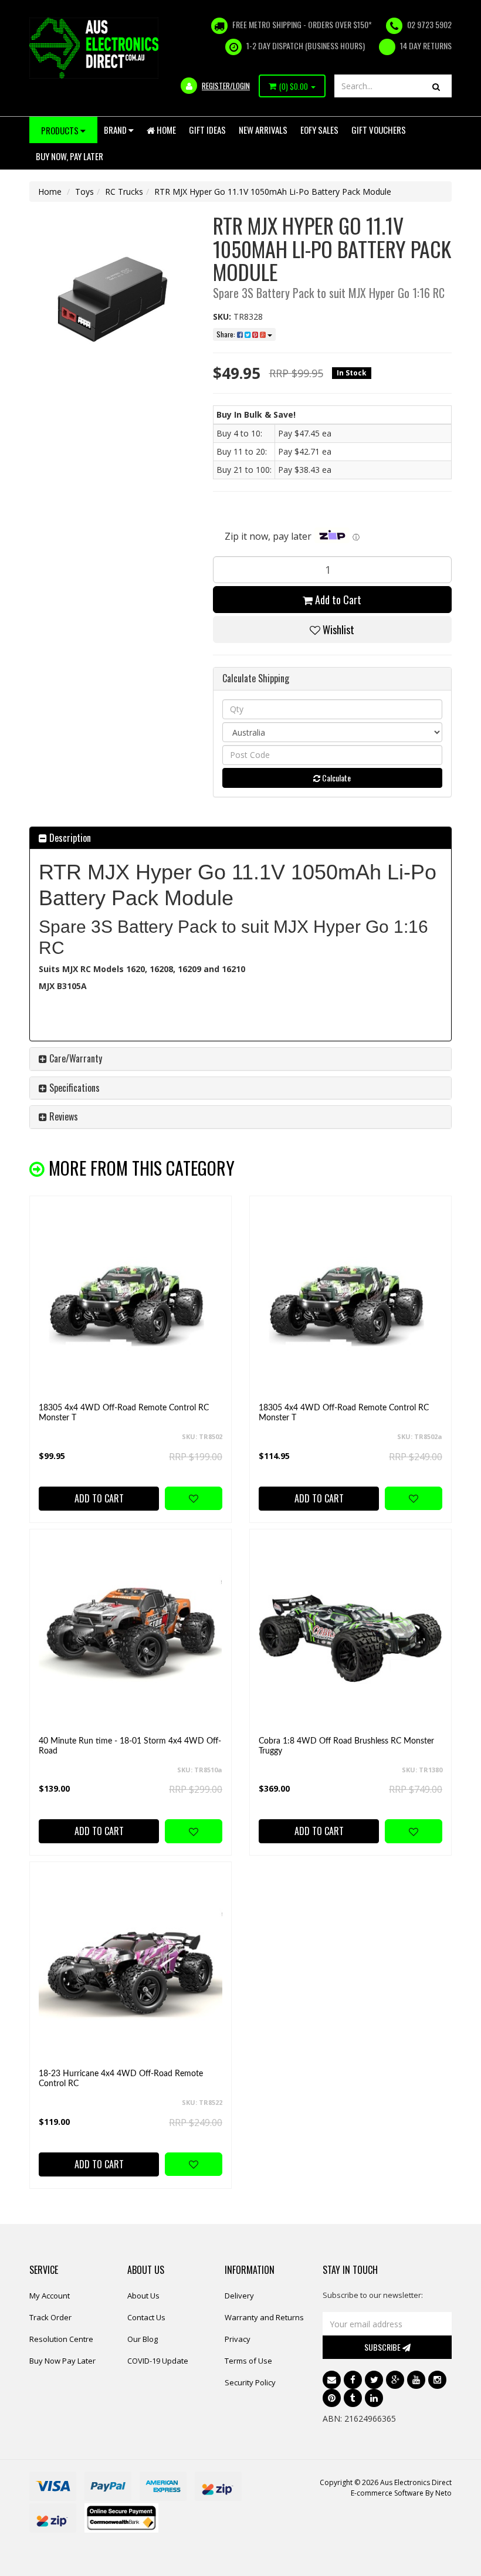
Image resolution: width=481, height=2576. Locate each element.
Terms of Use (248, 2361)
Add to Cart (337, 600)
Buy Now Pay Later (62, 2361)
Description (69, 838)
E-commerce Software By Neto (401, 2493)
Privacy (238, 2339)
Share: (227, 334)
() (294, 86)
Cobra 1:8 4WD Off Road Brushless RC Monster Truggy (346, 1746)
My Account (50, 2296)
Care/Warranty (74, 1058)
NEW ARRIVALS (263, 130)
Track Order (50, 2317)
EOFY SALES (319, 130)
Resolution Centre (61, 2339)
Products (61, 130)
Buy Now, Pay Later (70, 156)
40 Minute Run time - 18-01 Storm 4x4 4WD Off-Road (130, 1746)
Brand (116, 130)
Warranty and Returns (264, 2317)
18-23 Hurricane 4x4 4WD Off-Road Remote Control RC (121, 2079)
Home (165, 130)
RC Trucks (124, 192)
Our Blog (143, 2339)
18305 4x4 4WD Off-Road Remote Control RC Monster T (124, 1413)
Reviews (62, 1116)
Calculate (336, 778)
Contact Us (146, 2317)
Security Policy (250, 2382)
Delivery (239, 2296)
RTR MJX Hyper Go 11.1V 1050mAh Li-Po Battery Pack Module (273, 192)
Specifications (73, 1088)
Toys (84, 192)
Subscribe (383, 2347)
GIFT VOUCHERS (379, 130)
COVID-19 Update (158, 2361)
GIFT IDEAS (207, 130)
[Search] (436, 86)
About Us (143, 2296)
